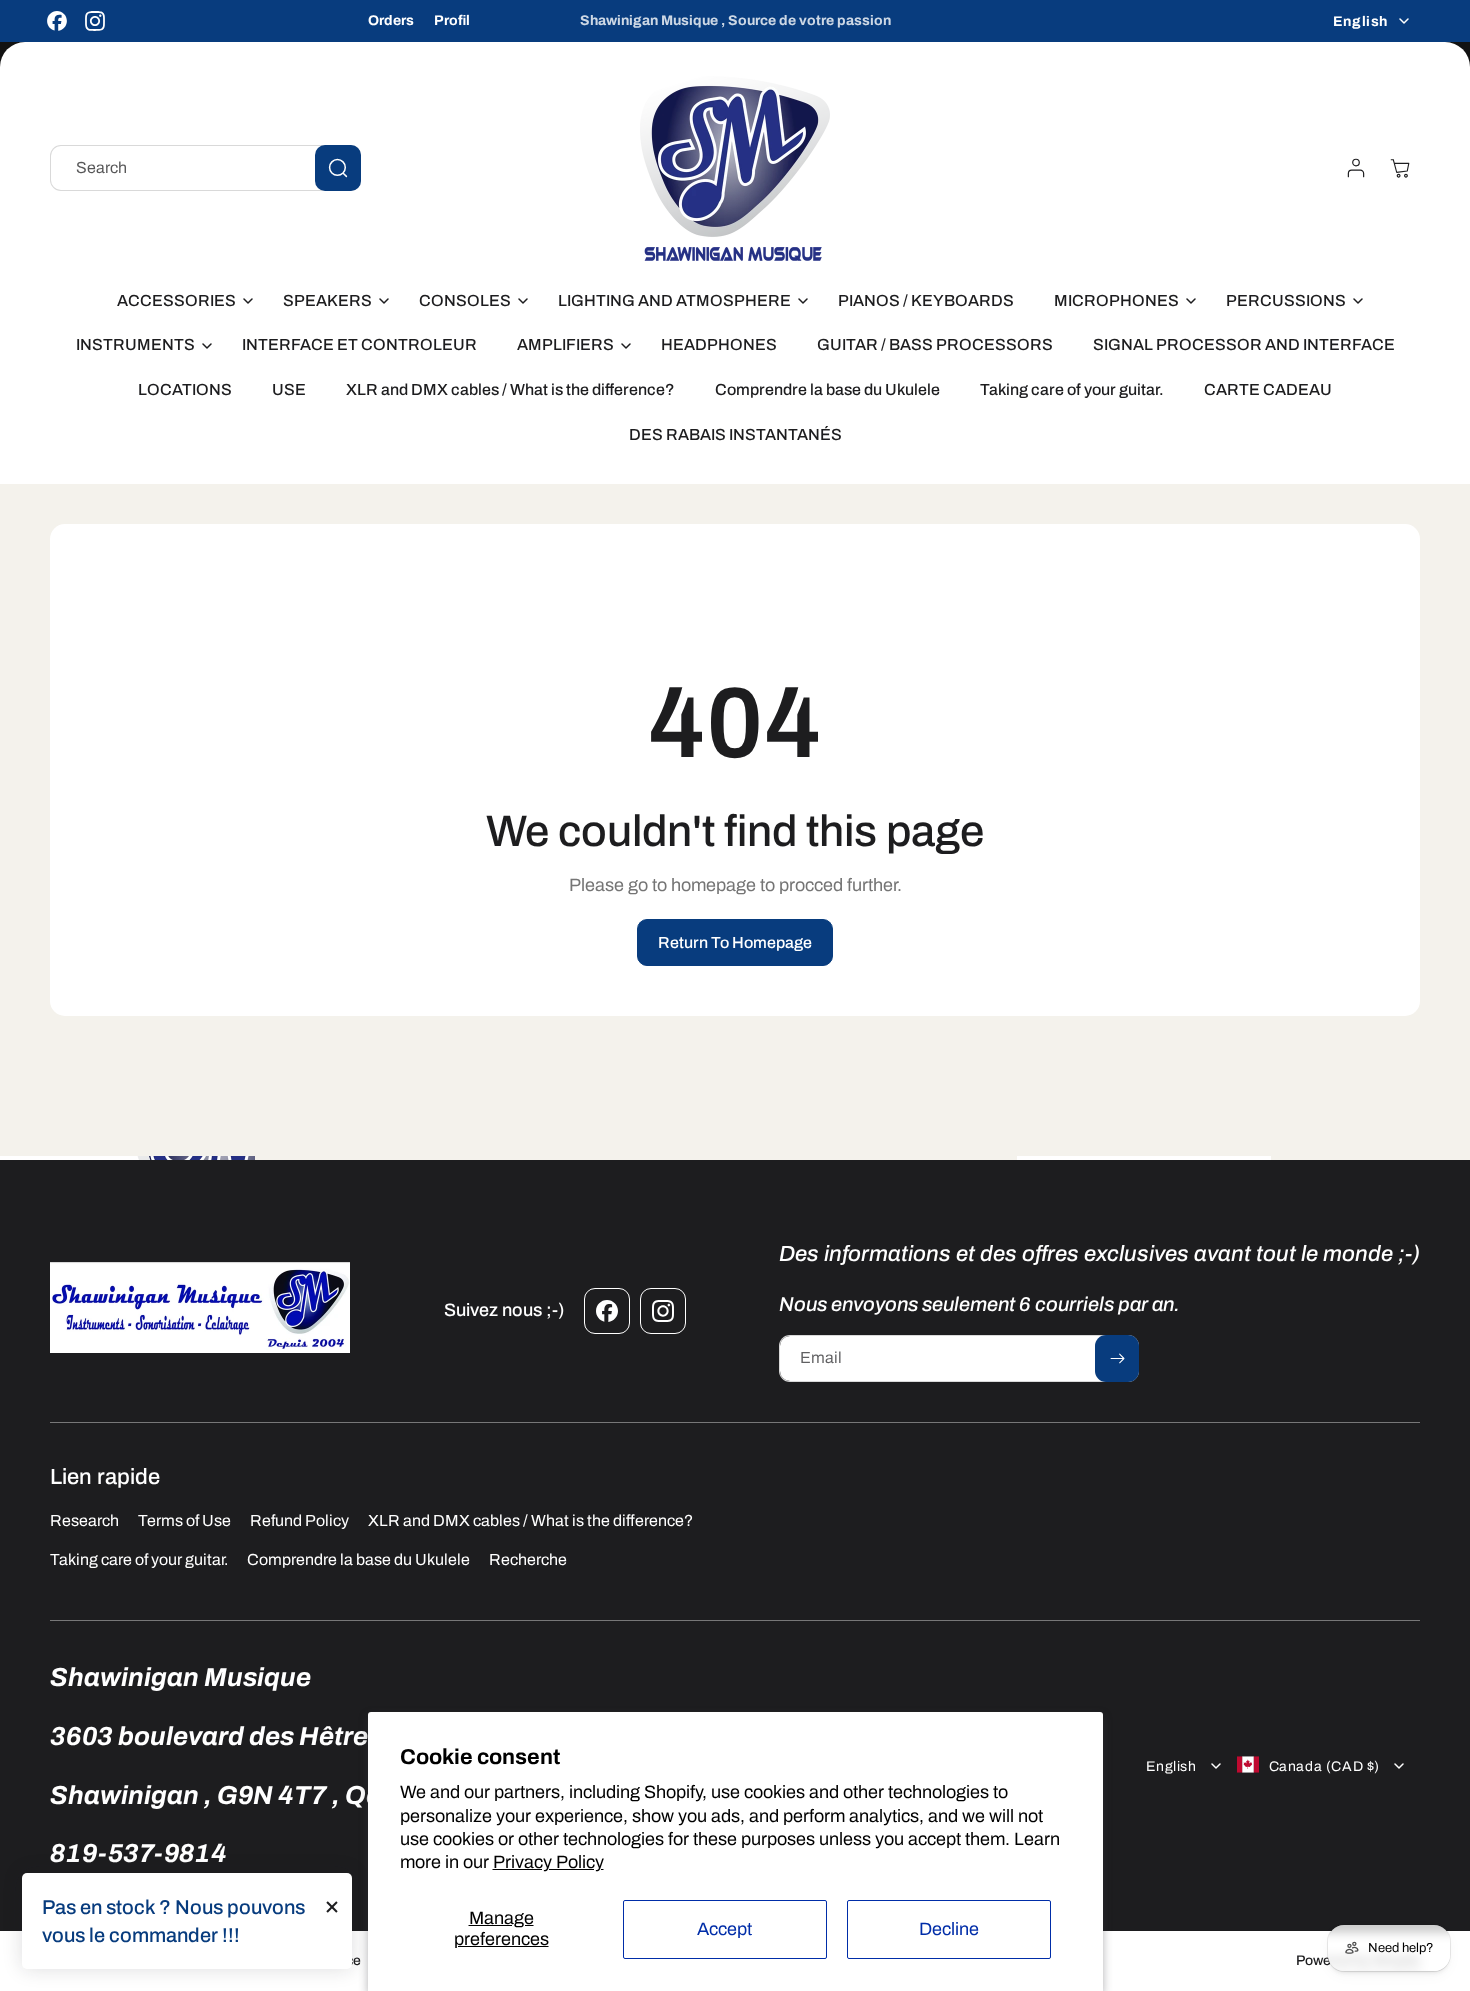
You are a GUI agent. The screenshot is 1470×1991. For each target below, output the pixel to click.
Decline (949, 1929)
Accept (724, 1929)
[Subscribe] (1117, 1358)
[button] (180, 301)
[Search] (338, 168)
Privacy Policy (548, 1862)
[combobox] (205, 168)
